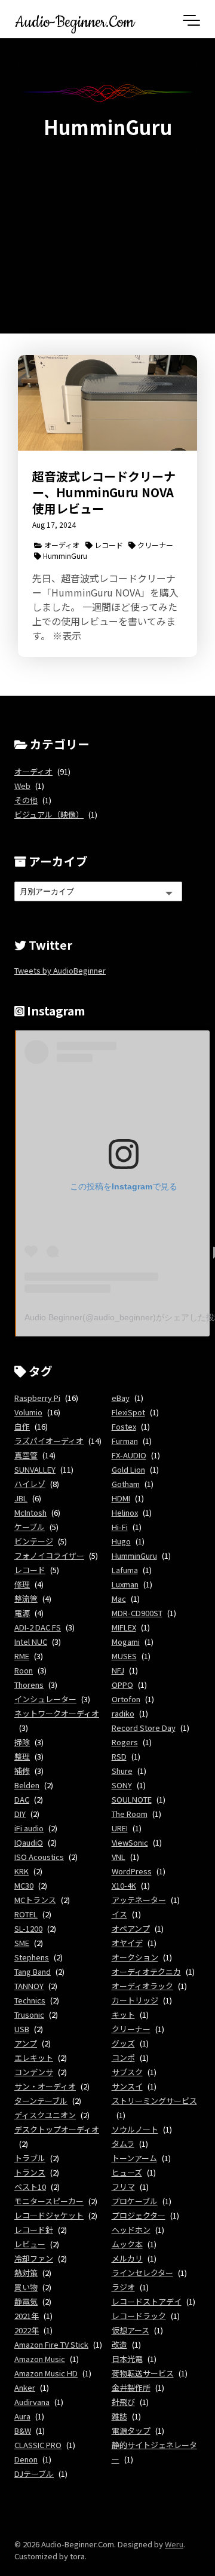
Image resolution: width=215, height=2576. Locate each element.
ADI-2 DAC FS (38, 1627)
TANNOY (29, 1986)
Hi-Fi (120, 1527)
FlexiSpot (128, 1412)
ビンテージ (34, 1541)
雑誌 (119, 2416)
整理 (22, 1756)
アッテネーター (139, 1900)
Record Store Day (144, 1728)
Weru (174, 2544)
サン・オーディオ (45, 2086)
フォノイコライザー (49, 1555)
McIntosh (30, 1512)
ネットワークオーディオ (57, 1713)
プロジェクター (139, 2215)
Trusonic (29, 2014)
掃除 (22, 1742)
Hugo (121, 1541)
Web (22, 786)
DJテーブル (34, 2473)
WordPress (132, 1871)
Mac (119, 1598)
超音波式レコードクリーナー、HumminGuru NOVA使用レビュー (104, 492)
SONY (122, 1785)
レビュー (30, 2244)
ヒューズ (127, 2172)
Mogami (126, 1642)
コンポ (123, 2058)
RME (22, 1656)
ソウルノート (135, 2129)
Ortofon (126, 1699)
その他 (26, 800)
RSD (119, 1756)
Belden (27, 1785)
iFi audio (29, 1828)
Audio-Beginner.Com (75, 20)
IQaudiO (29, 1842)
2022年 (27, 2330)
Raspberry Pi (37, 1398)
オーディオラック (142, 1986)
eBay (121, 1398)
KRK (21, 1871)
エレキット (34, 2058)
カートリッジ (135, 2000)
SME (22, 1943)
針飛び (123, 2402)
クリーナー (154, 545)
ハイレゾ (30, 1484)
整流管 (26, 1598)
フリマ (123, 2187)
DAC (22, 1799)
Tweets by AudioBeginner (60, 970)
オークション (135, 1957)
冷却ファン (34, 2258)
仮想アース (130, 2330)
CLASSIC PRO (38, 2445)
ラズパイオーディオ (49, 1441)
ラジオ (123, 2287)
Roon (24, 1670)
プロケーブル (135, 2201)
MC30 (24, 1885)
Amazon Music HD (46, 2373)
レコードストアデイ (147, 2301)
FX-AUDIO (129, 1455)
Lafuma (125, 1570)
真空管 (26, 1455)
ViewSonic (130, 1842)
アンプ (26, 2043)
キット (123, 2014)
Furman (125, 1441)
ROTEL (26, 1914)
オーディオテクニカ (146, 1971)
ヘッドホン (131, 2230)
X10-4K (124, 1885)
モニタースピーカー (49, 2201)
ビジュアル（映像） (49, 814)
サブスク (127, 2072)
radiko (123, 1713)
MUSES (124, 1656)
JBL (21, 1498)
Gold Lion (128, 1469)
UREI (120, 1828)
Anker (25, 2387)
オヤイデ (127, 1943)
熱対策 (26, 2273)
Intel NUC (31, 1642)
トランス (30, 2172)
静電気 (26, 2301)
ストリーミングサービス (154, 2101)
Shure (122, 1771)
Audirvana (32, 2402)
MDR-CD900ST (137, 1613)
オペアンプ (131, 1928)
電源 (22, 1613)
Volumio (28, 1412)
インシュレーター (45, 1699)
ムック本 (127, 2244)
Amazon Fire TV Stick (51, 2344)
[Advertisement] (107, 236)
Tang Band (33, 1971)
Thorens (29, 1685)
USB (22, 2029)
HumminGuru (64, 556)
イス (119, 1914)
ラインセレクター (142, 2273)
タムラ (123, 2144)
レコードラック (139, 2316)
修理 (22, 1584)
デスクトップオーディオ (57, 2129)
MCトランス (35, 1900)
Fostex (124, 1426)
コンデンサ (34, 2072)
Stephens (32, 1957)
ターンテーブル (41, 2101)
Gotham (126, 1484)
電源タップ (131, 2430)
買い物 (26, 2287)
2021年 (27, 2316)
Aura (22, 2416)
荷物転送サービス (143, 2373)
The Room (130, 1814)
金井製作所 (131, 2387)
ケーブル (30, 1527)
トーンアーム (134, 2158)
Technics (30, 2000)
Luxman (125, 1584)
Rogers (125, 1742)
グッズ (123, 2043)
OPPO (122, 1685)
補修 (22, 1771)
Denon (26, 2459)
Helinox (125, 1512)
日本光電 (127, 2359)
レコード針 (34, 2230)
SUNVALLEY (35, 1469)
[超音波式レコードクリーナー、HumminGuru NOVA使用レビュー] (107, 403)
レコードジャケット (49, 2215)
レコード (108, 545)
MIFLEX (124, 1627)
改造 (119, 2344)
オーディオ (61, 545)
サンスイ (127, 2086)
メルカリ (127, 2258)
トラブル (30, 2158)
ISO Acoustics (39, 1857)
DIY (20, 1814)
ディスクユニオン (45, 2115)
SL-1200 (28, 1928)
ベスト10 (30, 2187)
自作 (22, 1426)
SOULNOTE (132, 1799)
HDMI (121, 1498)
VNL (119, 1857)
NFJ (118, 1670)
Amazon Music (40, 2359)
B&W (23, 2430)
